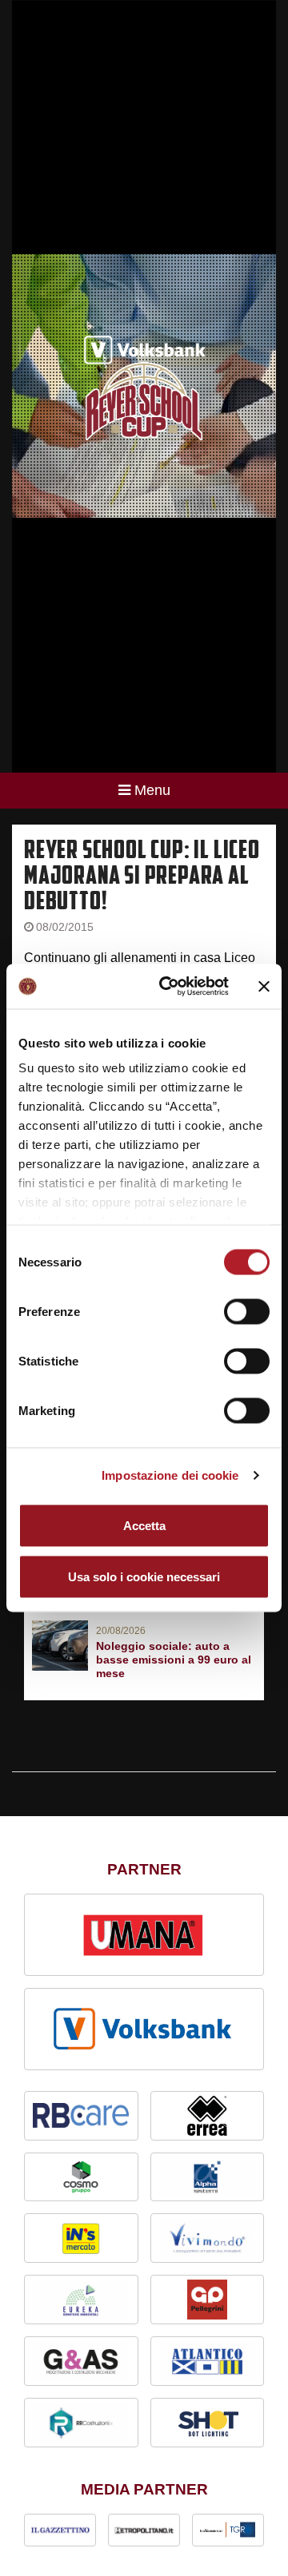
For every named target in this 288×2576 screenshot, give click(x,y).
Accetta (144, 1525)
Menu (152, 790)
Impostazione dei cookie (170, 1475)
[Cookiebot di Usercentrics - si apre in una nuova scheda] (169, 987)
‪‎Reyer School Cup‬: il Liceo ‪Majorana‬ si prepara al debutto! (142, 875)
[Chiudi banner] (264, 986)
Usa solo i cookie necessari (144, 1576)
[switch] (247, 1311)
